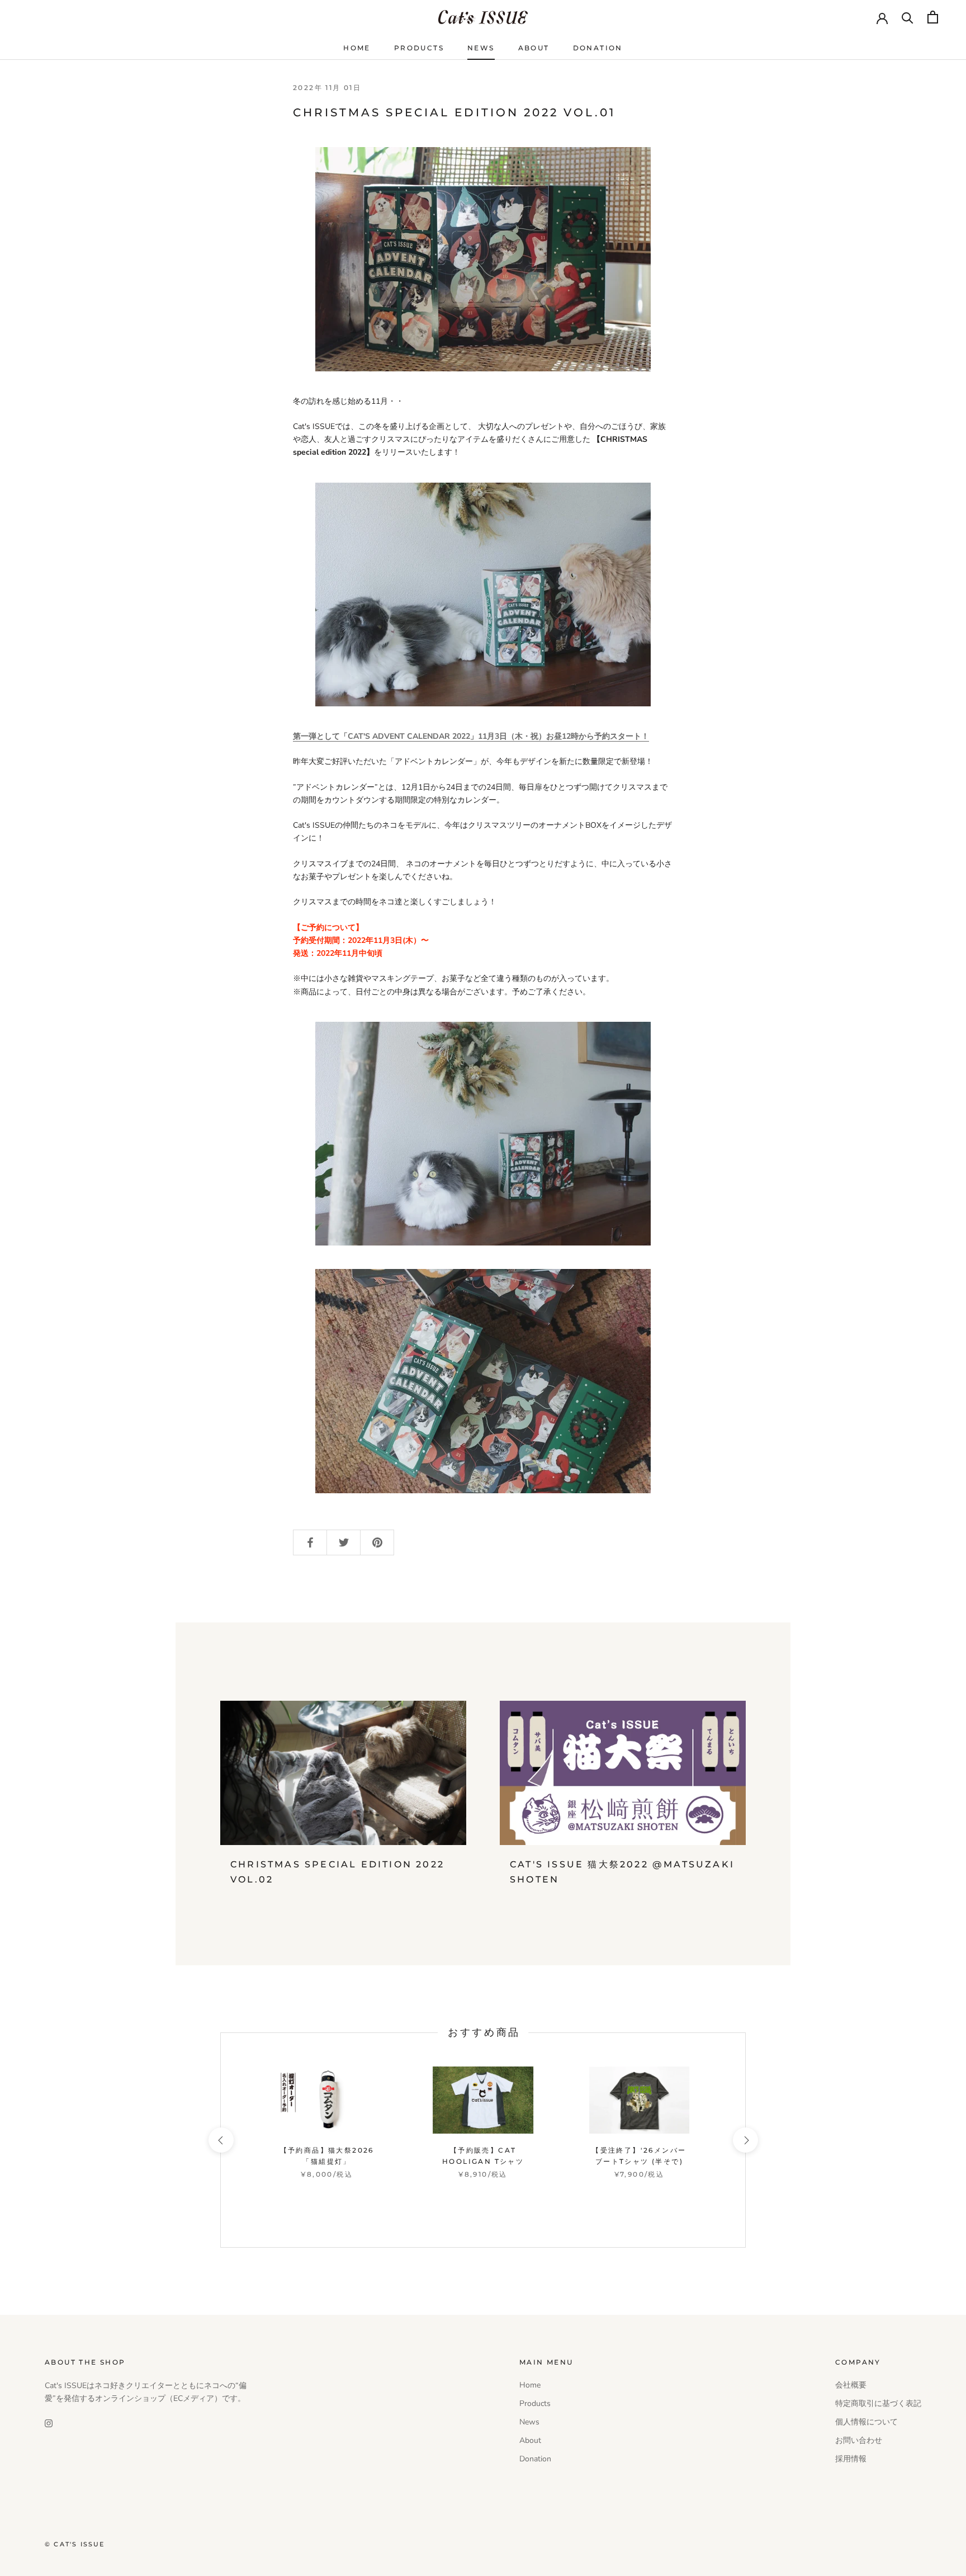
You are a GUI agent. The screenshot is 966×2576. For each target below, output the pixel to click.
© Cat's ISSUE (75, 2544)
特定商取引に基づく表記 (878, 2403)
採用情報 (851, 2459)
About (534, 48)
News (481, 48)
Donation (598, 48)
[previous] (221, 2140)
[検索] (908, 17)
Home (357, 48)
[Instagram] (49, 2422)
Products (419, 48)
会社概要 (851, 2385)
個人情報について (866, 2422)
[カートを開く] (933, 17)
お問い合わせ (859, 2440)
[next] (745, 2140)
